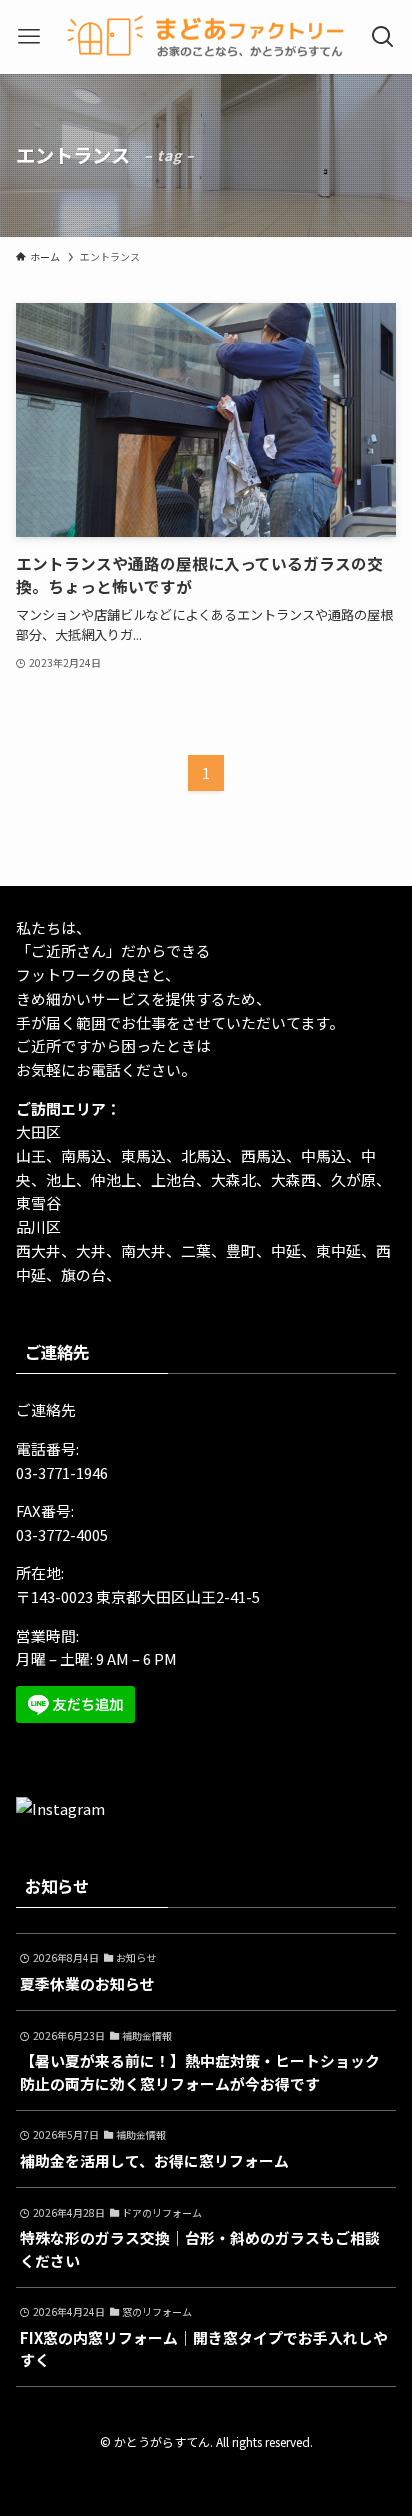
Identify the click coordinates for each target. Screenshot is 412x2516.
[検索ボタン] (382, 37)
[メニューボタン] (29, 37)
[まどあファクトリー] (206, 37)
